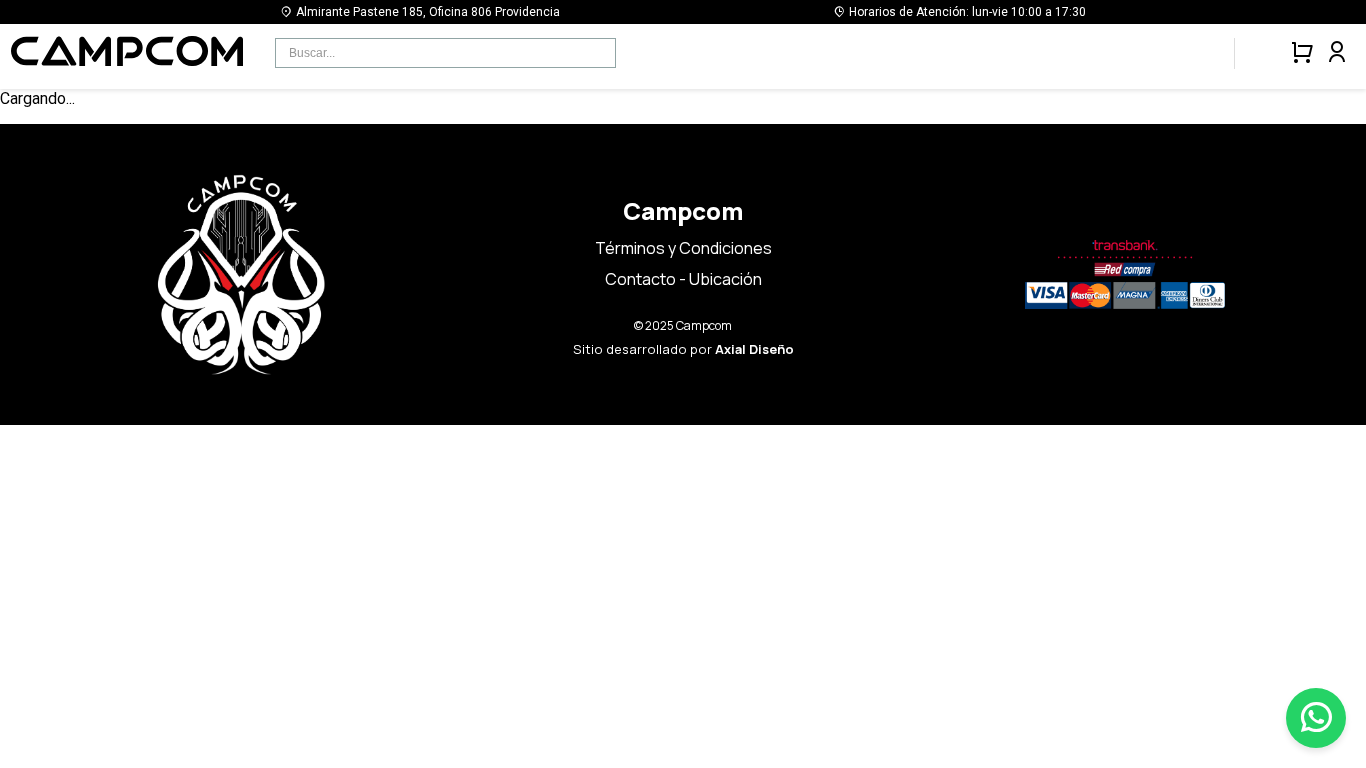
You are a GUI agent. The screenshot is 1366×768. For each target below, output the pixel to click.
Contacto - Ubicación (683, 279)
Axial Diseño (754, 349)
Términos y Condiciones (683, 248)
